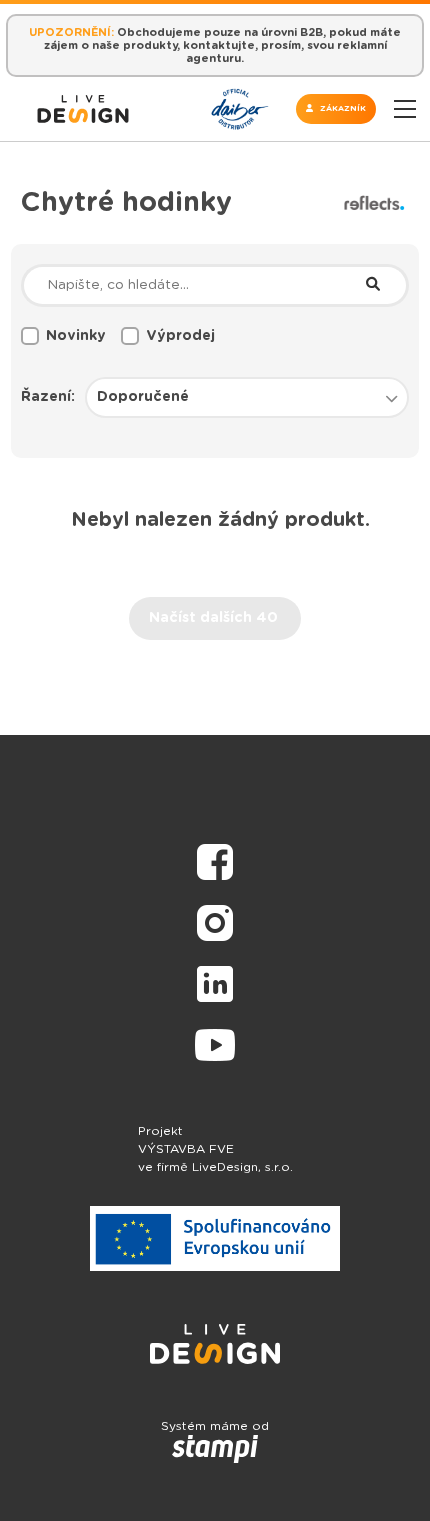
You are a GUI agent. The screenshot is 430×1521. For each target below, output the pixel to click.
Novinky (76, 336)
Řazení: (48, 397)
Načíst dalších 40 (213, 618)
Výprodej (180, 336)
